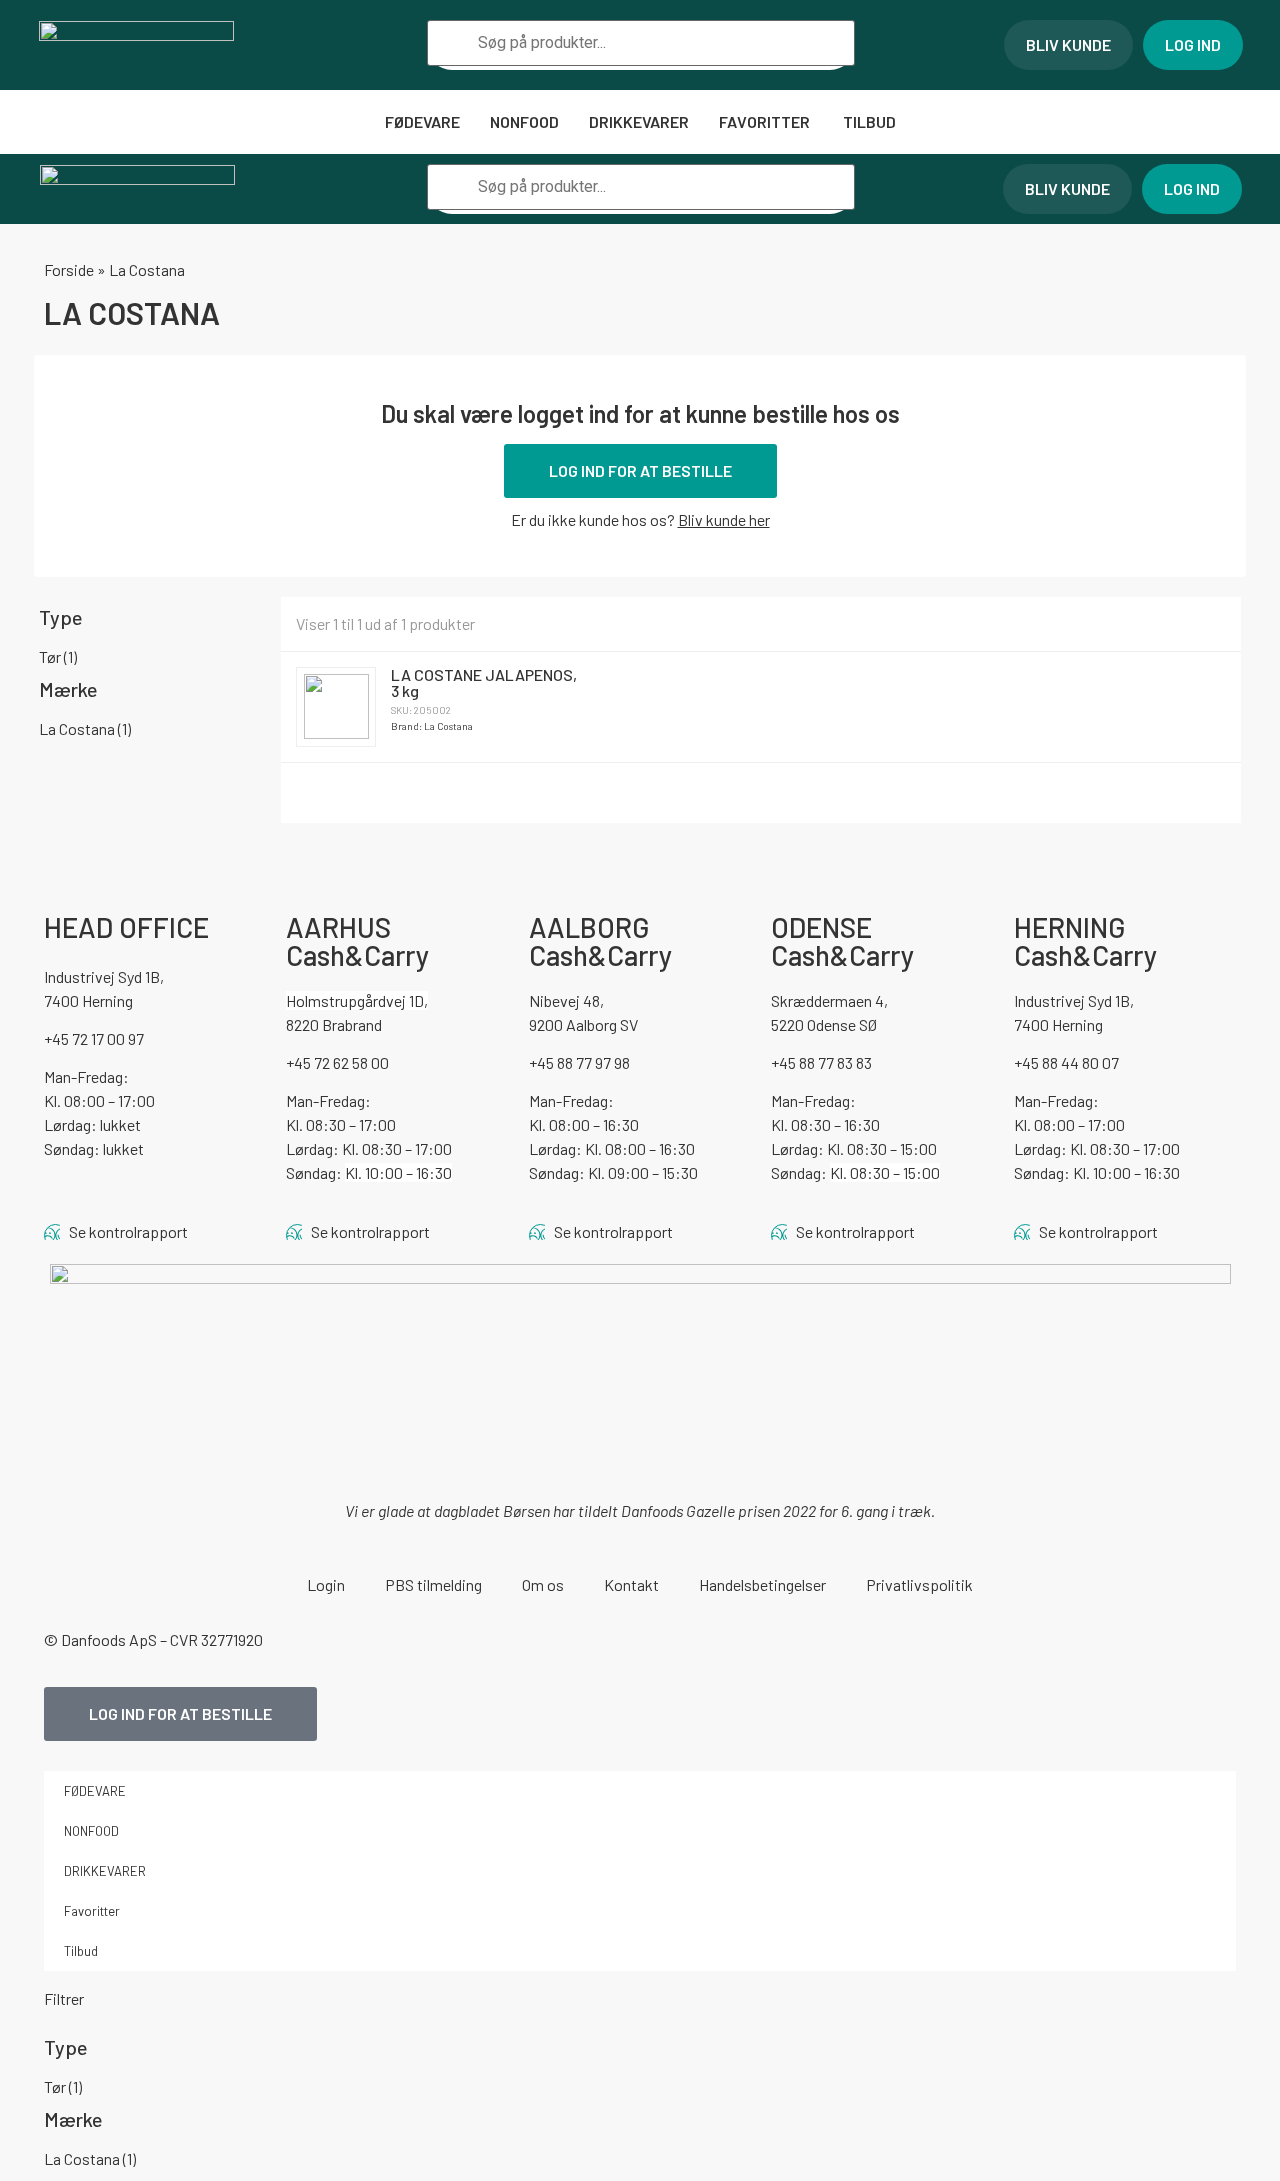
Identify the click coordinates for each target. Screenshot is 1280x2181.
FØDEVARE (422, 121)
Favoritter (766, 121)
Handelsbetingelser (762, 1584)
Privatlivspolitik (919, 1584)
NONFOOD (524, 121)
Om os (543, 1584)
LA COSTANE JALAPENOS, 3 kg (484, 682)
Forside (69, 269)
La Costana (85, 728)
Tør (58, 656)
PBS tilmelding (433, 1584)
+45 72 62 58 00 (337, 1062)
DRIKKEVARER (639, 121)
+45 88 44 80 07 (1066, 1062)
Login (326, 1584)
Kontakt (631, 1584)
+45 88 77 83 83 (821, 1062)
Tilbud (869, 121)
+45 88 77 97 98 (579, 1062)
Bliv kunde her (724, 519)
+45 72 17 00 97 (94, 1038)
